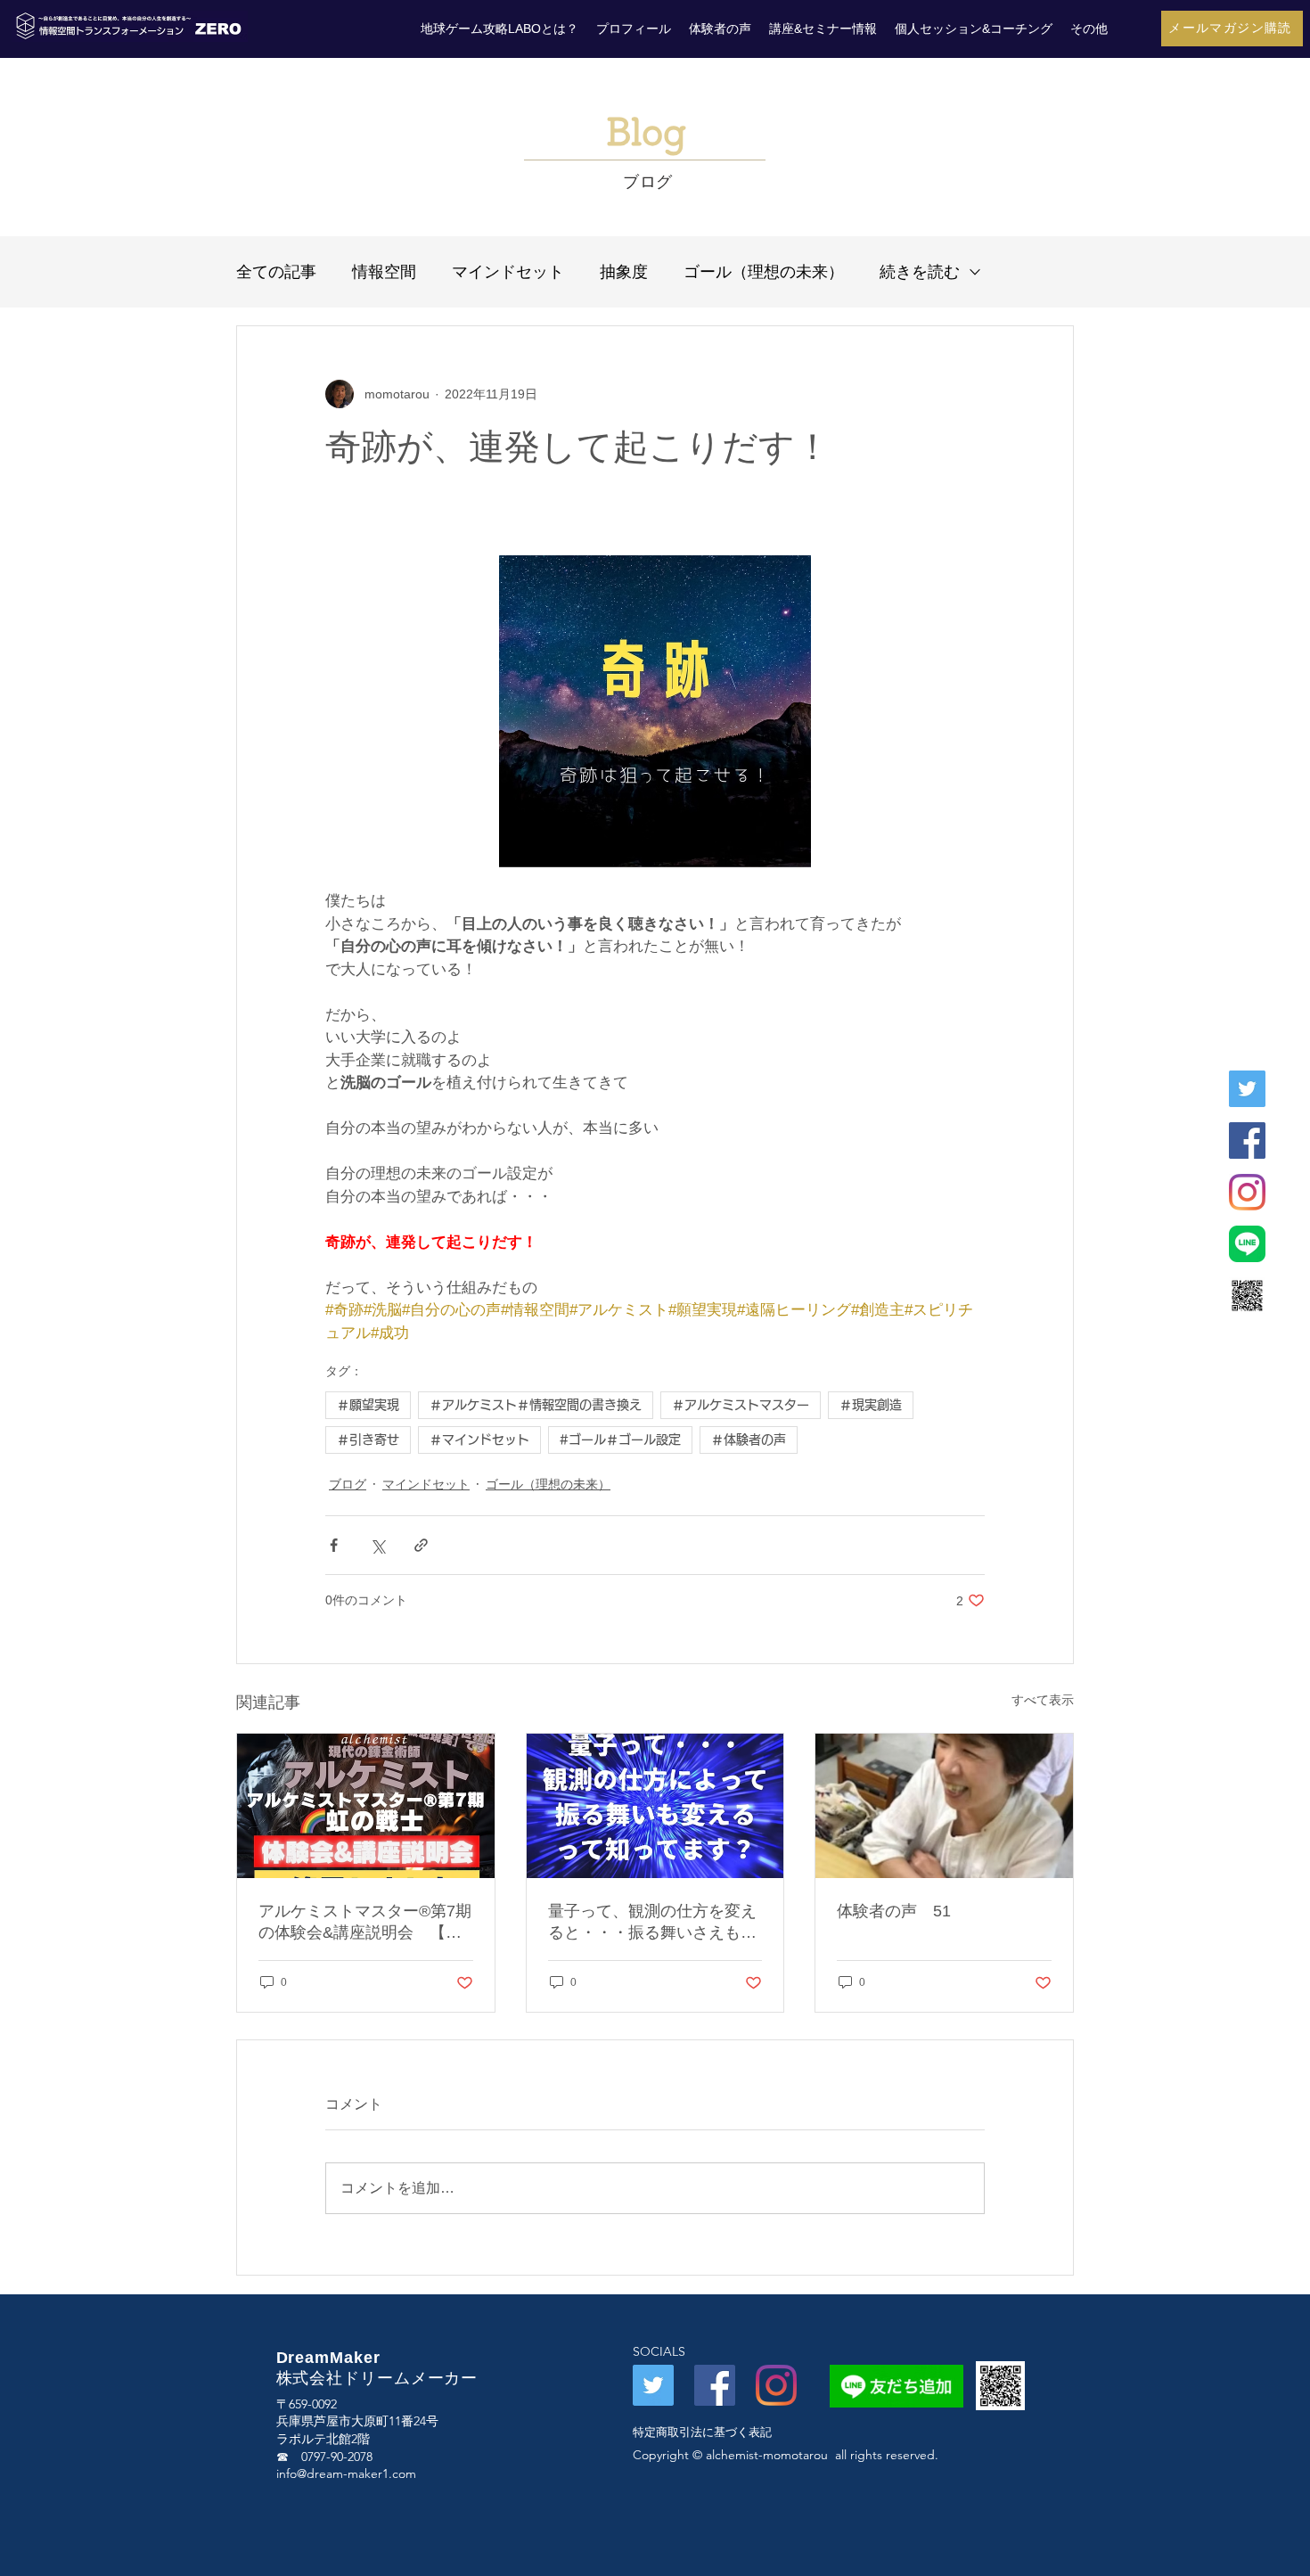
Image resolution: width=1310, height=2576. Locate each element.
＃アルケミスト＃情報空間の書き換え (536, 1405)
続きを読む (920, 272)
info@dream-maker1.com (346, 2473)
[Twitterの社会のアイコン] (653, 2385)
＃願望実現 (368, 1405)
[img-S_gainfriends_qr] (1247, 1296)
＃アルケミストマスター (741, 1405)
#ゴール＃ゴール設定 (620, 1440)
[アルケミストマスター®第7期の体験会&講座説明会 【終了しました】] (366, 1806)
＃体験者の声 (749, 1440)
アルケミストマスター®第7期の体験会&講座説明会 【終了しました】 (365, 1923)
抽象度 (624, 272)
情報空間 (384, 272)
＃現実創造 (871, 1405)
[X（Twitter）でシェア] (377, 1545)
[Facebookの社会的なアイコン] (715, 2385)
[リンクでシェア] (421, 1545)
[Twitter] (1247, 1089)
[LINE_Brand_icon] (1247, 1244)
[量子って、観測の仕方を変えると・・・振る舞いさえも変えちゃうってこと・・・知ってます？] (655, 1806)
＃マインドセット (479, 1440)
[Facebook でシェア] (334, 1545)
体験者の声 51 (894, 1911)
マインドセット (508, 272)
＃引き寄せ (368, 1440)
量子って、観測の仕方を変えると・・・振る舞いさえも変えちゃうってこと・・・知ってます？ (652, 1923)
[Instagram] (1247, 1192)
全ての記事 (276, 272)
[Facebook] (1247, 1140)
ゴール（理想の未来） (764, 272)
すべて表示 (1043, 1700)
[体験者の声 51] (944, 1806)
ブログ (348, 1484)
